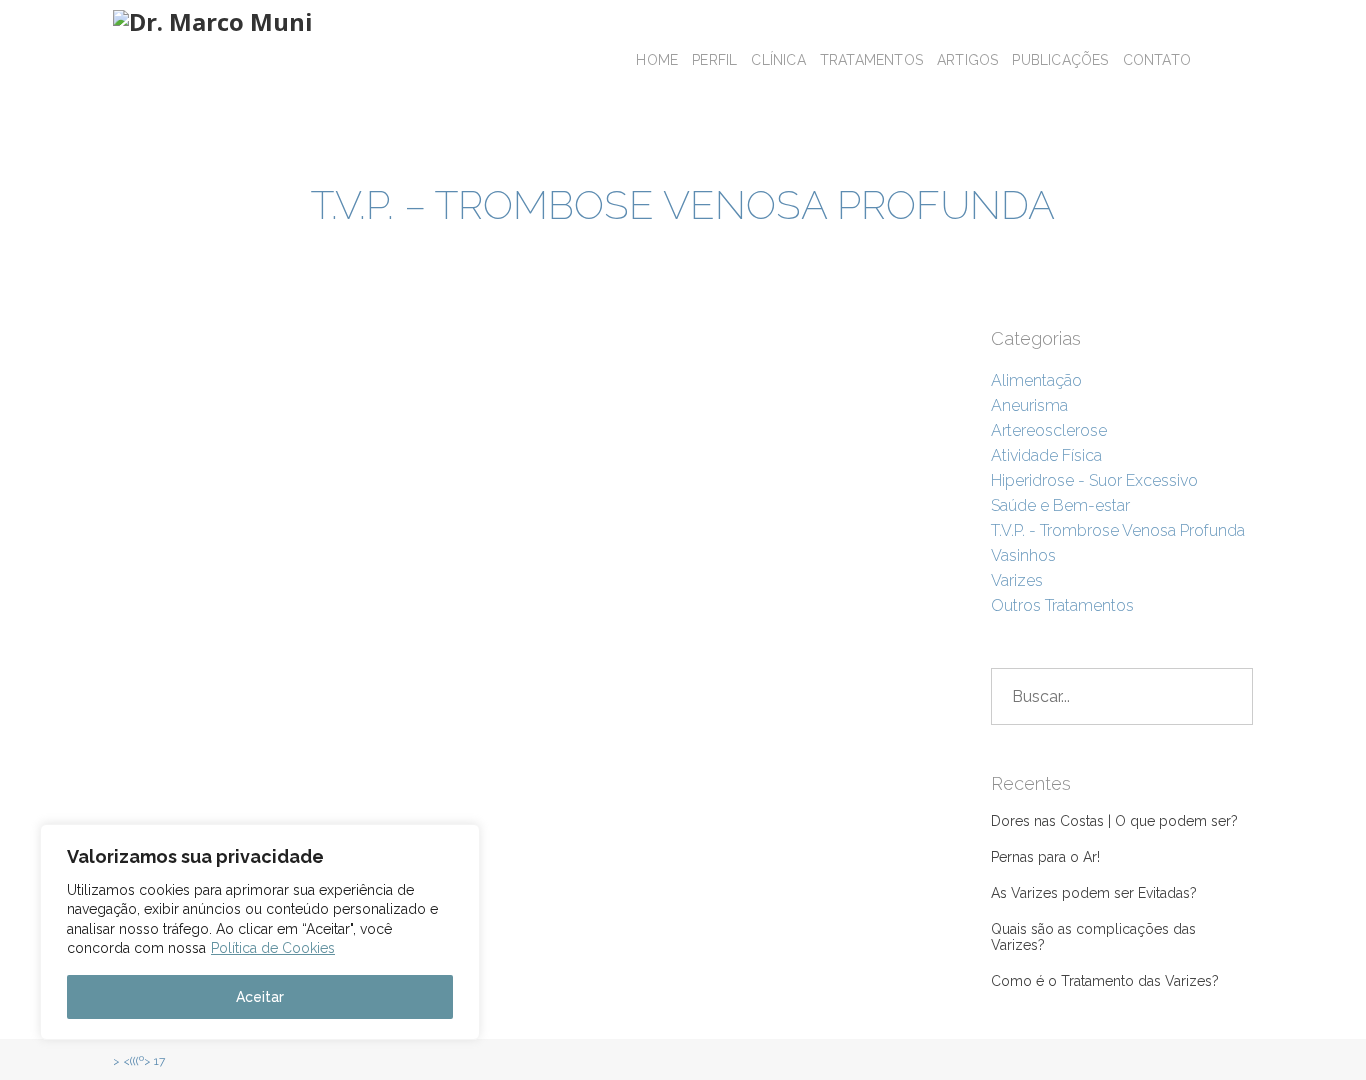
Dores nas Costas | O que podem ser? (1114, 821)
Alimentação (1036, 380)
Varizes (1017, 580)
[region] (260, 932)
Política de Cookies (273, 948)
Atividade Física (1046, 455)
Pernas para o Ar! (1045, 857)
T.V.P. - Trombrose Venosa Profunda (1118, 530)
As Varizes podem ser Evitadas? (1094, 893)
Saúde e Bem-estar (1060, 505)
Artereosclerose (1049, 430)
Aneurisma (1029, 405)
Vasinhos (1023, 555)
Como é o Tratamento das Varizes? (1105, 981)
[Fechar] (459, 841)
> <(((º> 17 (139, 1061)
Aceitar (260, 997)
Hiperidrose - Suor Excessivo (1094, 480)
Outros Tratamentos (1062, 605)
